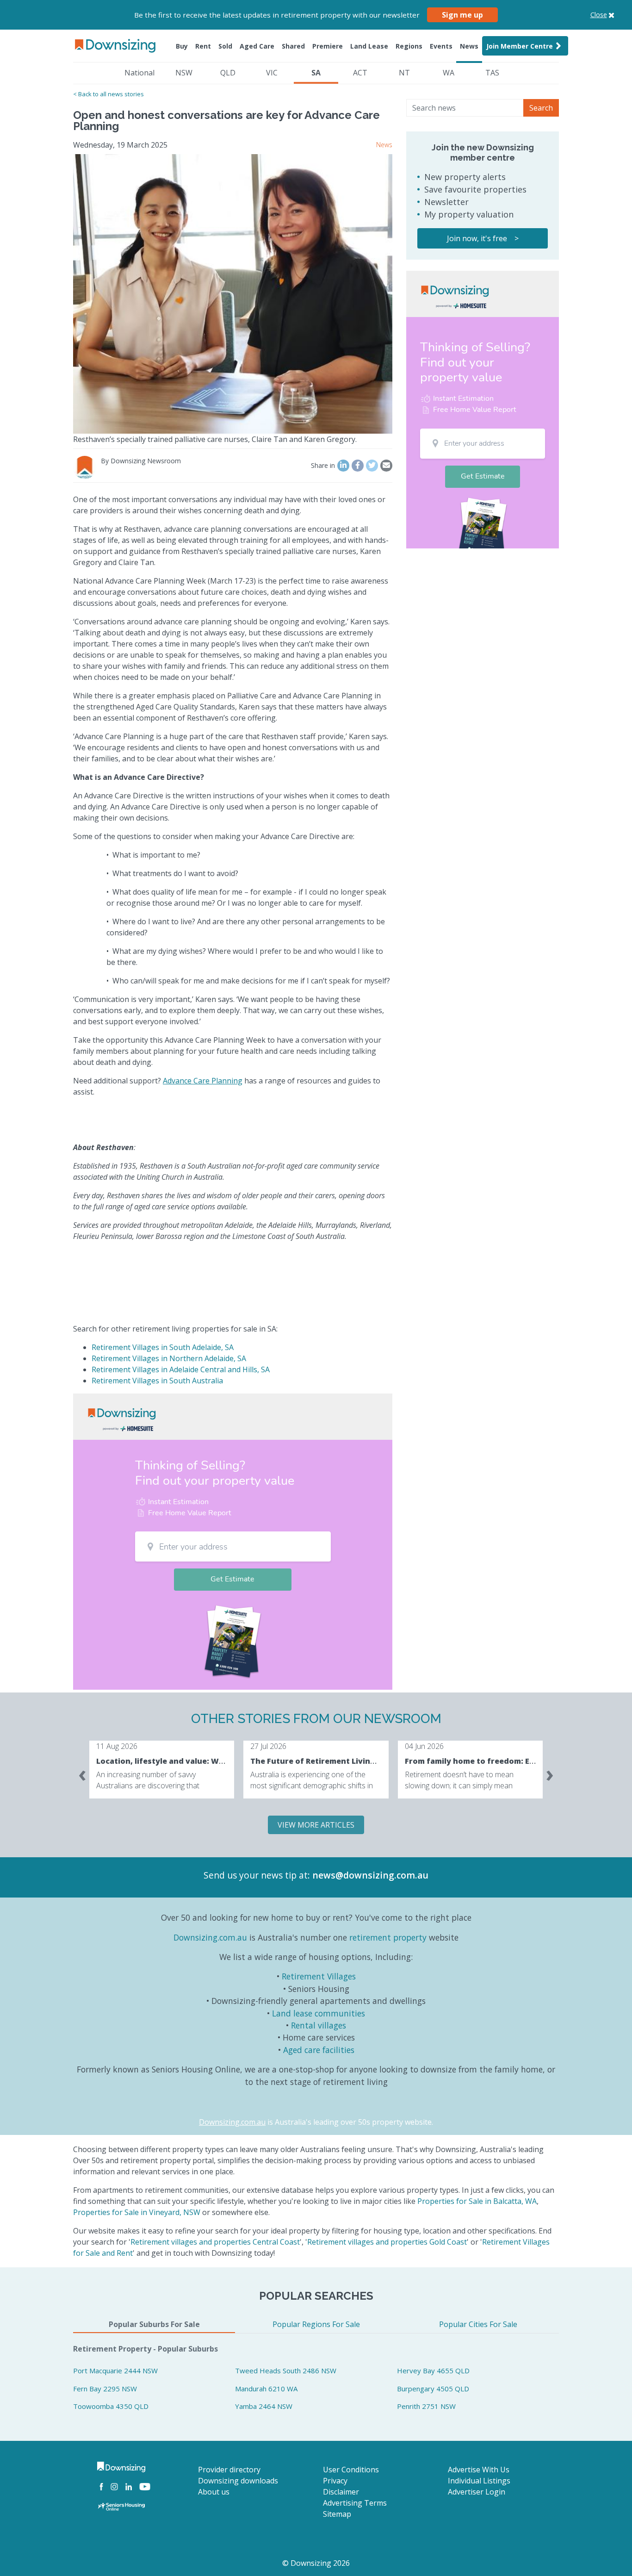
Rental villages (319, 2025)
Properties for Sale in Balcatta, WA (477, 2201)
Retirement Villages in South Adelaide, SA (163, 1347)
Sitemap (337, 2514)
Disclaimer (341, 2492)
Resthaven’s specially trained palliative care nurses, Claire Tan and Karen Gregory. (215, 439)
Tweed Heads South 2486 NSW (286, 2371)
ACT (360, 73)
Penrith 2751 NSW (426, 2406)
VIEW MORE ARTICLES (316, 1825)
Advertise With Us (479, 2470)
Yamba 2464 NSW (264, 2406)
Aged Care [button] (257, 46)
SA (316, 73)
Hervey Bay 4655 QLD (433, 2371)
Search (541, 108)
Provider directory (229, 2470)
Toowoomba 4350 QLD (111, 2406)
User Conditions (351, 2470)
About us (214, 2492)
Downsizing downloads (238, 2481)
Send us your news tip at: (257, 1875)
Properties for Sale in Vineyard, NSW (137, 2212)
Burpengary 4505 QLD (433, 2389)
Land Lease (369, 46)
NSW (184, 73)
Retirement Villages (319, 1976)
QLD (228, 73)
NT (404, 73)
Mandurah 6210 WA (266, 2389)
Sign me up (462, 15)
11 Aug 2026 (117, 1746)
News (469, 46)
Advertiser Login (477, 2492)
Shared (293, 46)
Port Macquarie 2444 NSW (115, 2371)
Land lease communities (319, 2013)
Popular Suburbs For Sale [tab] (154, 2324)
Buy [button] (182, 46)
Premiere (328, 46)
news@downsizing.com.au (370, 1875)
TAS (492, 73)
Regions (409, 46)
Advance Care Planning (203, 1081)
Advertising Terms (355, 2503)
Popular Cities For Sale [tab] (478, 2324)
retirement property (388, 1937)
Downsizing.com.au (210, 1937)
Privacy (335, 2481)
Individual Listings (479, 2481)
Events (441, 46)
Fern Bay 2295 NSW (105, 2389)
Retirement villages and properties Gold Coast (387, 2242)
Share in (323, 465)
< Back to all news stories (108, 94)
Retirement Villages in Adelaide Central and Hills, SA (181, 1369)
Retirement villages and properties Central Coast (215, 2242)
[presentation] (82, 1773)
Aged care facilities (319, 2050)
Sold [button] (225, 46)
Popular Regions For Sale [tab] (316, 2324)
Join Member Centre (520, 46)
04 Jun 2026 (424, 1746)
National (139, 73)
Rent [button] (203, 46)
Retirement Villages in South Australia (157, 1381)
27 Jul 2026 (268, 1746)
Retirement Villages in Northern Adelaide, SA (169, 1358)
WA (449, 73)
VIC (272, 73)
